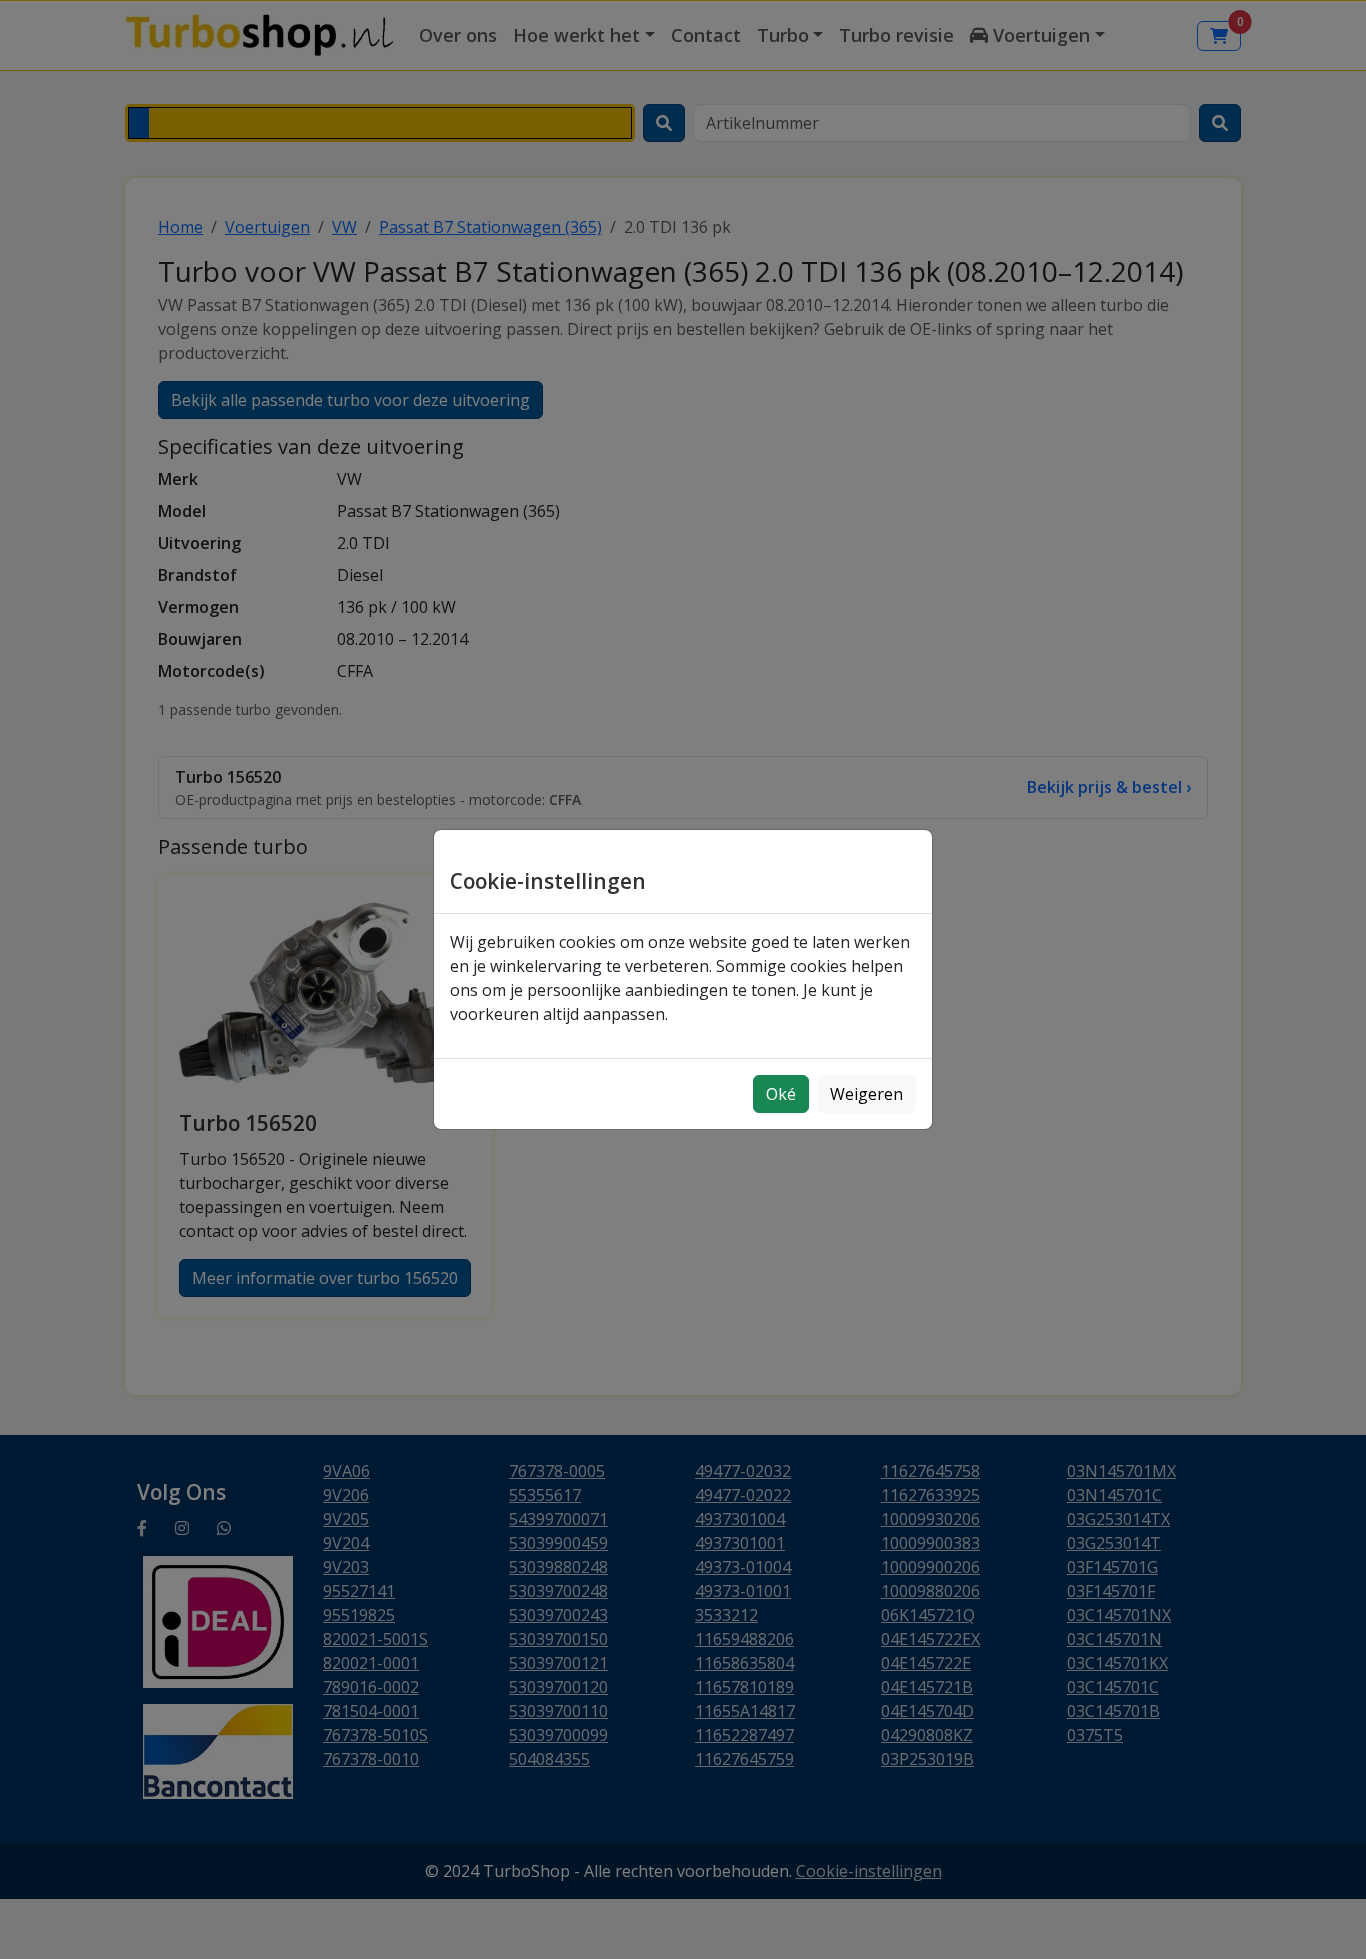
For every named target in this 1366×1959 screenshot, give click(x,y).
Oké (781, 1094)
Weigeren (866, 1094)
